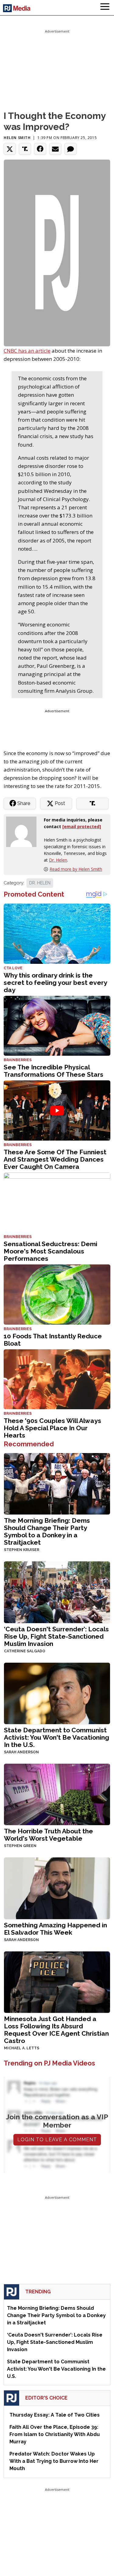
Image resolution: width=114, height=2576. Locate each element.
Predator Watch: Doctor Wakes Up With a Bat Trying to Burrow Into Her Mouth (54, 2461)
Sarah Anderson (21, 1752)
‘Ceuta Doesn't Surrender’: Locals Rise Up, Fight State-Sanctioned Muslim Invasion (56, 1636)
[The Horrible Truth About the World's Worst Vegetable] (57, 1794)
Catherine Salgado (25, 1651)
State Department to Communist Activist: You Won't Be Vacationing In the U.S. (57, 1737)
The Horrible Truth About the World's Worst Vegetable (48, 1835)
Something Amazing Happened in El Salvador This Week (55, 1929)
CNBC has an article (27, 351)
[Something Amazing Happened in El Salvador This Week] (57, 1888)
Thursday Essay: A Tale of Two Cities (55, 2415)
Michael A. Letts (22, 2048)
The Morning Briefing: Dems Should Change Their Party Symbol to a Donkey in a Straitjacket (47, 1531)
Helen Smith (17, 138)
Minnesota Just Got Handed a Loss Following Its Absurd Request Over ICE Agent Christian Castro (56, 2030)
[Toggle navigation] (105, 8)
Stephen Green (20, 1846)
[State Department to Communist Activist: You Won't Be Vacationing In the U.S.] (57, 1693)
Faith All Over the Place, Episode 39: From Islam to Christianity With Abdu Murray (55, 2434)
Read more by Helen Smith (76, 869)
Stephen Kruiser (22, 1550)
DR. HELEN (40, 883)
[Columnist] (24, 831)
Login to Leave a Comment (57, 2140)
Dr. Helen (58, 860)
